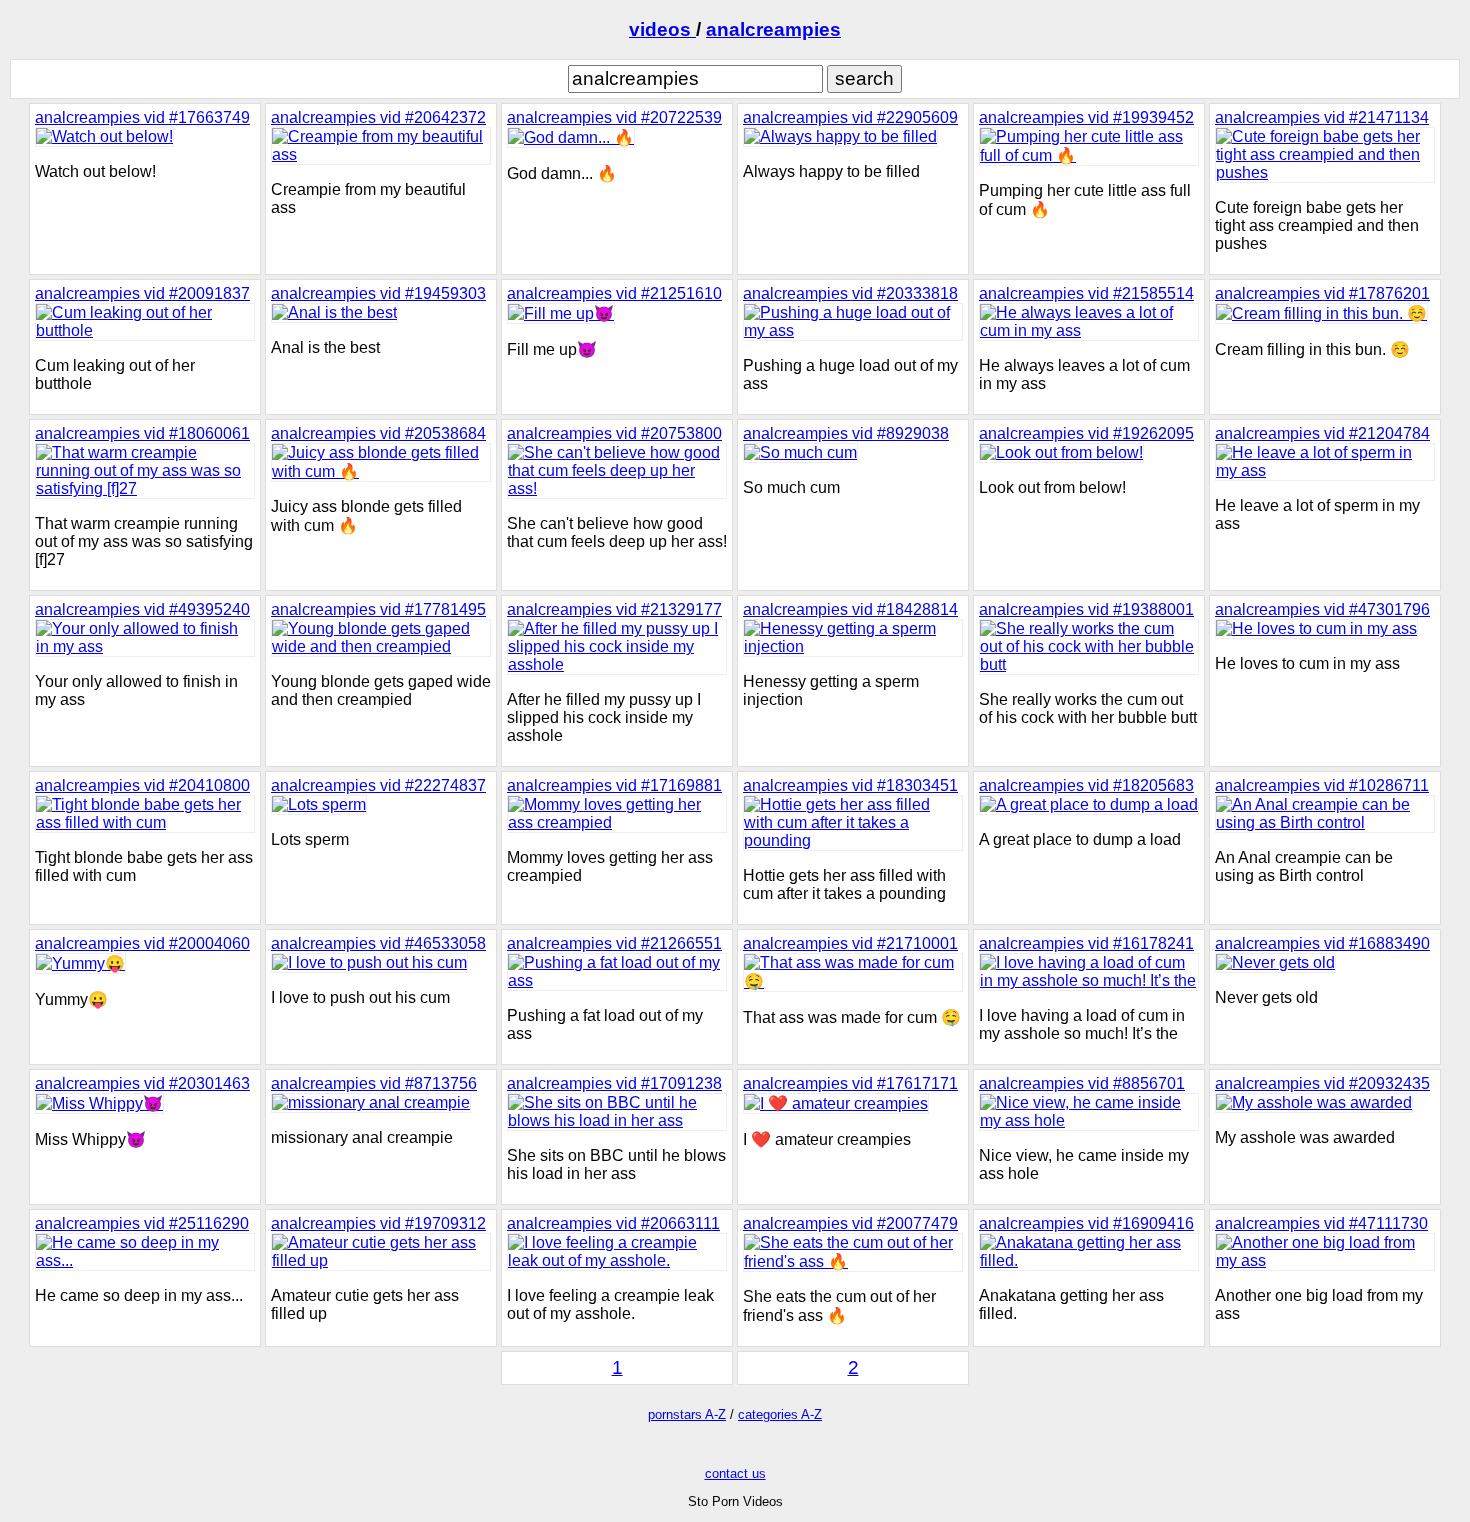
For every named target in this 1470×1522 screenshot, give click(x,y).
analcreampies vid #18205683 (1086, 785)
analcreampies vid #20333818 (850, 293)
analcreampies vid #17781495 (378, 609)
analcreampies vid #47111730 (1321, 1223)
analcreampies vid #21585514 (1086, 293)
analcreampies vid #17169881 (614, 785)
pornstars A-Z (687, 1414)
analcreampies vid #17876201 (1322, 293)
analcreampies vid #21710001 (850, 943)
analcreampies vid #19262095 (1086, 433)
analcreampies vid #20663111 (613, 1223)
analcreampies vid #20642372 (378, 117)
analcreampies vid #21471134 (1322, 117)
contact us (735, 1473)
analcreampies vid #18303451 (850, 785)
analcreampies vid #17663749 (142, 117)
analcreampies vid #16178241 (1086, 943)
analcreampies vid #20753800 (614, 433)
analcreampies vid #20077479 (850, 1223)
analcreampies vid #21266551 (614, 943)
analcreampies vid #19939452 (1086, 117)
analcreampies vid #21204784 (1322, 433)
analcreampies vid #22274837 (378, 785)
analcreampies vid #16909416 (1086, 1223)
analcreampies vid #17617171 (850, 1083)
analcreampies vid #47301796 (1322, 609)
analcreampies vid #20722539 (614, 117)
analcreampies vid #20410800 (142, 785)
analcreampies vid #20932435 (1322, 1083)
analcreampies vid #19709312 (378, 1223)
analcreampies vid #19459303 (378, 293)
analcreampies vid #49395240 (142, 609)
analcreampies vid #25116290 (142, 1223)
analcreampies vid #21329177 (614, 609)
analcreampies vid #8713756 (374, 1083)
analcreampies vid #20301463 (142, 1083)
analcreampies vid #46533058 (378, 943)
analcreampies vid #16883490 (1322, 943)
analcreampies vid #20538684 (378, 433)
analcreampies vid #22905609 (850, 117)
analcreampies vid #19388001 (1086, 609)
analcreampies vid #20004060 (142, 943)
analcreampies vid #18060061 (142, 433)
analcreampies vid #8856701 (1082, 1083)
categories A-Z (780, 1414)
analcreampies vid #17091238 (614, 1083)
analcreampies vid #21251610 (614, 293)
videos (662, 29)
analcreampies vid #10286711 (1322, 785)
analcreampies (773, 29)
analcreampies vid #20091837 (142, 293)
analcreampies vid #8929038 (846, 433)
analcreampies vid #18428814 (850, 609)
